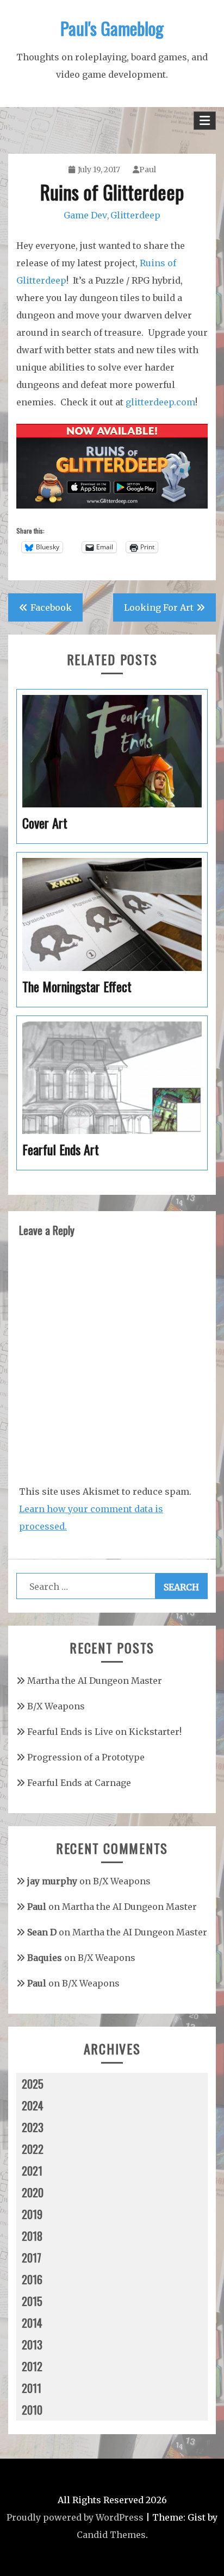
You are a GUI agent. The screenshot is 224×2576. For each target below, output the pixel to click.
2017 (32, 2258)
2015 (32, 2301)
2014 (32, 2323)
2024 (33, 2105)
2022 (33, 2149)
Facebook (51, 607)
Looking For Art (159, 607)
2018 (32, 2236)
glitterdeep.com (160, 402)
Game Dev (85, 215)
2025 (33, 2084)
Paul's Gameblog (112, 28)
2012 (32, 2366)
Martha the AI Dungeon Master (95, 1681)
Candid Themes (111, 2535)
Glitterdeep (135, 215)
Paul (148, 170)
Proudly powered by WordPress (75, 2517)
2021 (32, 2171)
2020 (33, 2192)
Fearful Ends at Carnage (79, 1783)
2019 (32, 2214)
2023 (33, 2127)
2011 (32, 2388)
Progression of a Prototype (86, 1757)
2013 (32, 2345)
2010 (32, 2410)
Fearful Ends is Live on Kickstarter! (104, 1732)
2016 (32, 2279)
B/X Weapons (56, 1706)
